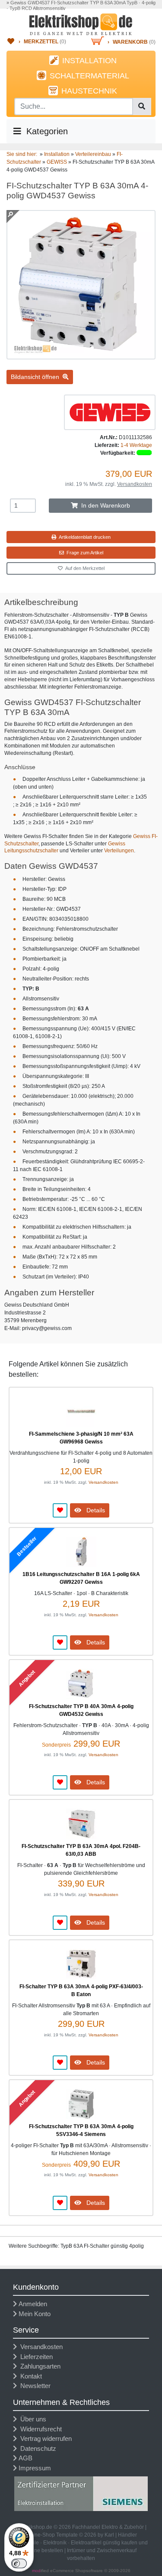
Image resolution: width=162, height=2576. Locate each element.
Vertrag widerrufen (44, 2438)
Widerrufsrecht (39, 2429)
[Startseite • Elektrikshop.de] (81, 24)
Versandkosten (135, 484)
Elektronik (55, 2543)
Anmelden (33, 2304)
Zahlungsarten (39, 2366)
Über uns (32, 2419)
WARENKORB (130, 42)
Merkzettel (41, 42)
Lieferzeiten (35, 2357)
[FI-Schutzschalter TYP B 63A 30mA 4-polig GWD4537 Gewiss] (81, 356)
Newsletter (34, 2386)
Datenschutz (37, 2448)
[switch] (19, 2563)
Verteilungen (119, 851)
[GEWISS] (110, 412)
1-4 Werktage (136, 445)
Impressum (35, 2468)
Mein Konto (35, 2314)
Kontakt (29, 2376)
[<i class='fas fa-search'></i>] (142, 107)
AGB (25, 2458)
